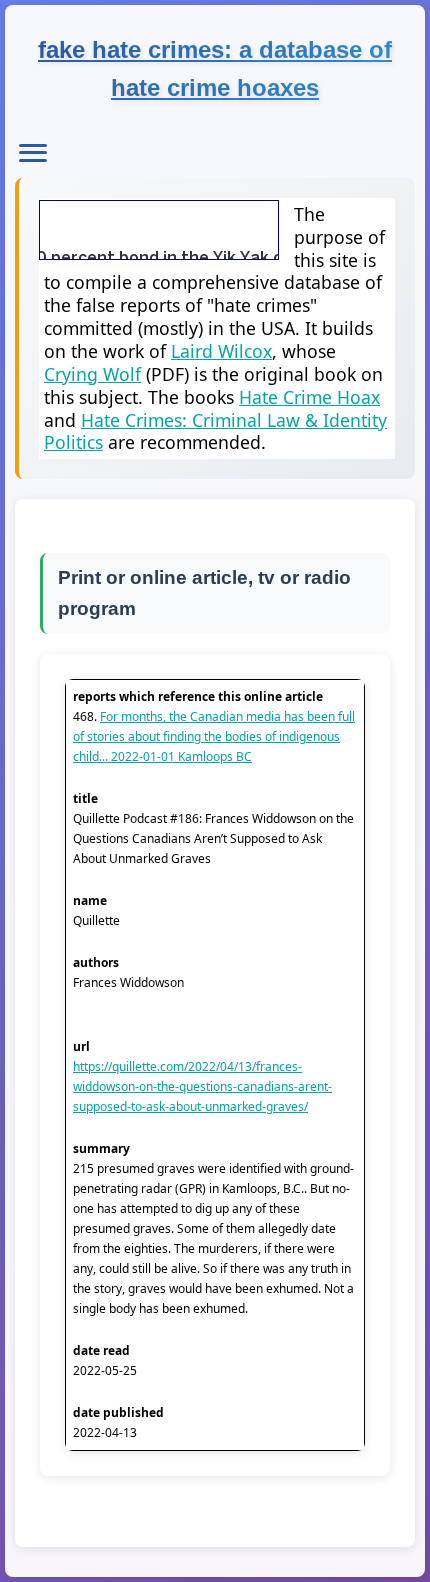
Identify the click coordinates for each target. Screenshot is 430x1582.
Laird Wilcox (221, 351)
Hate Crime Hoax (309, 397)
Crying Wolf (92, 374)
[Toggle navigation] (33, 153)
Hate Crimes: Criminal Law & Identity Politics (215, 431)
